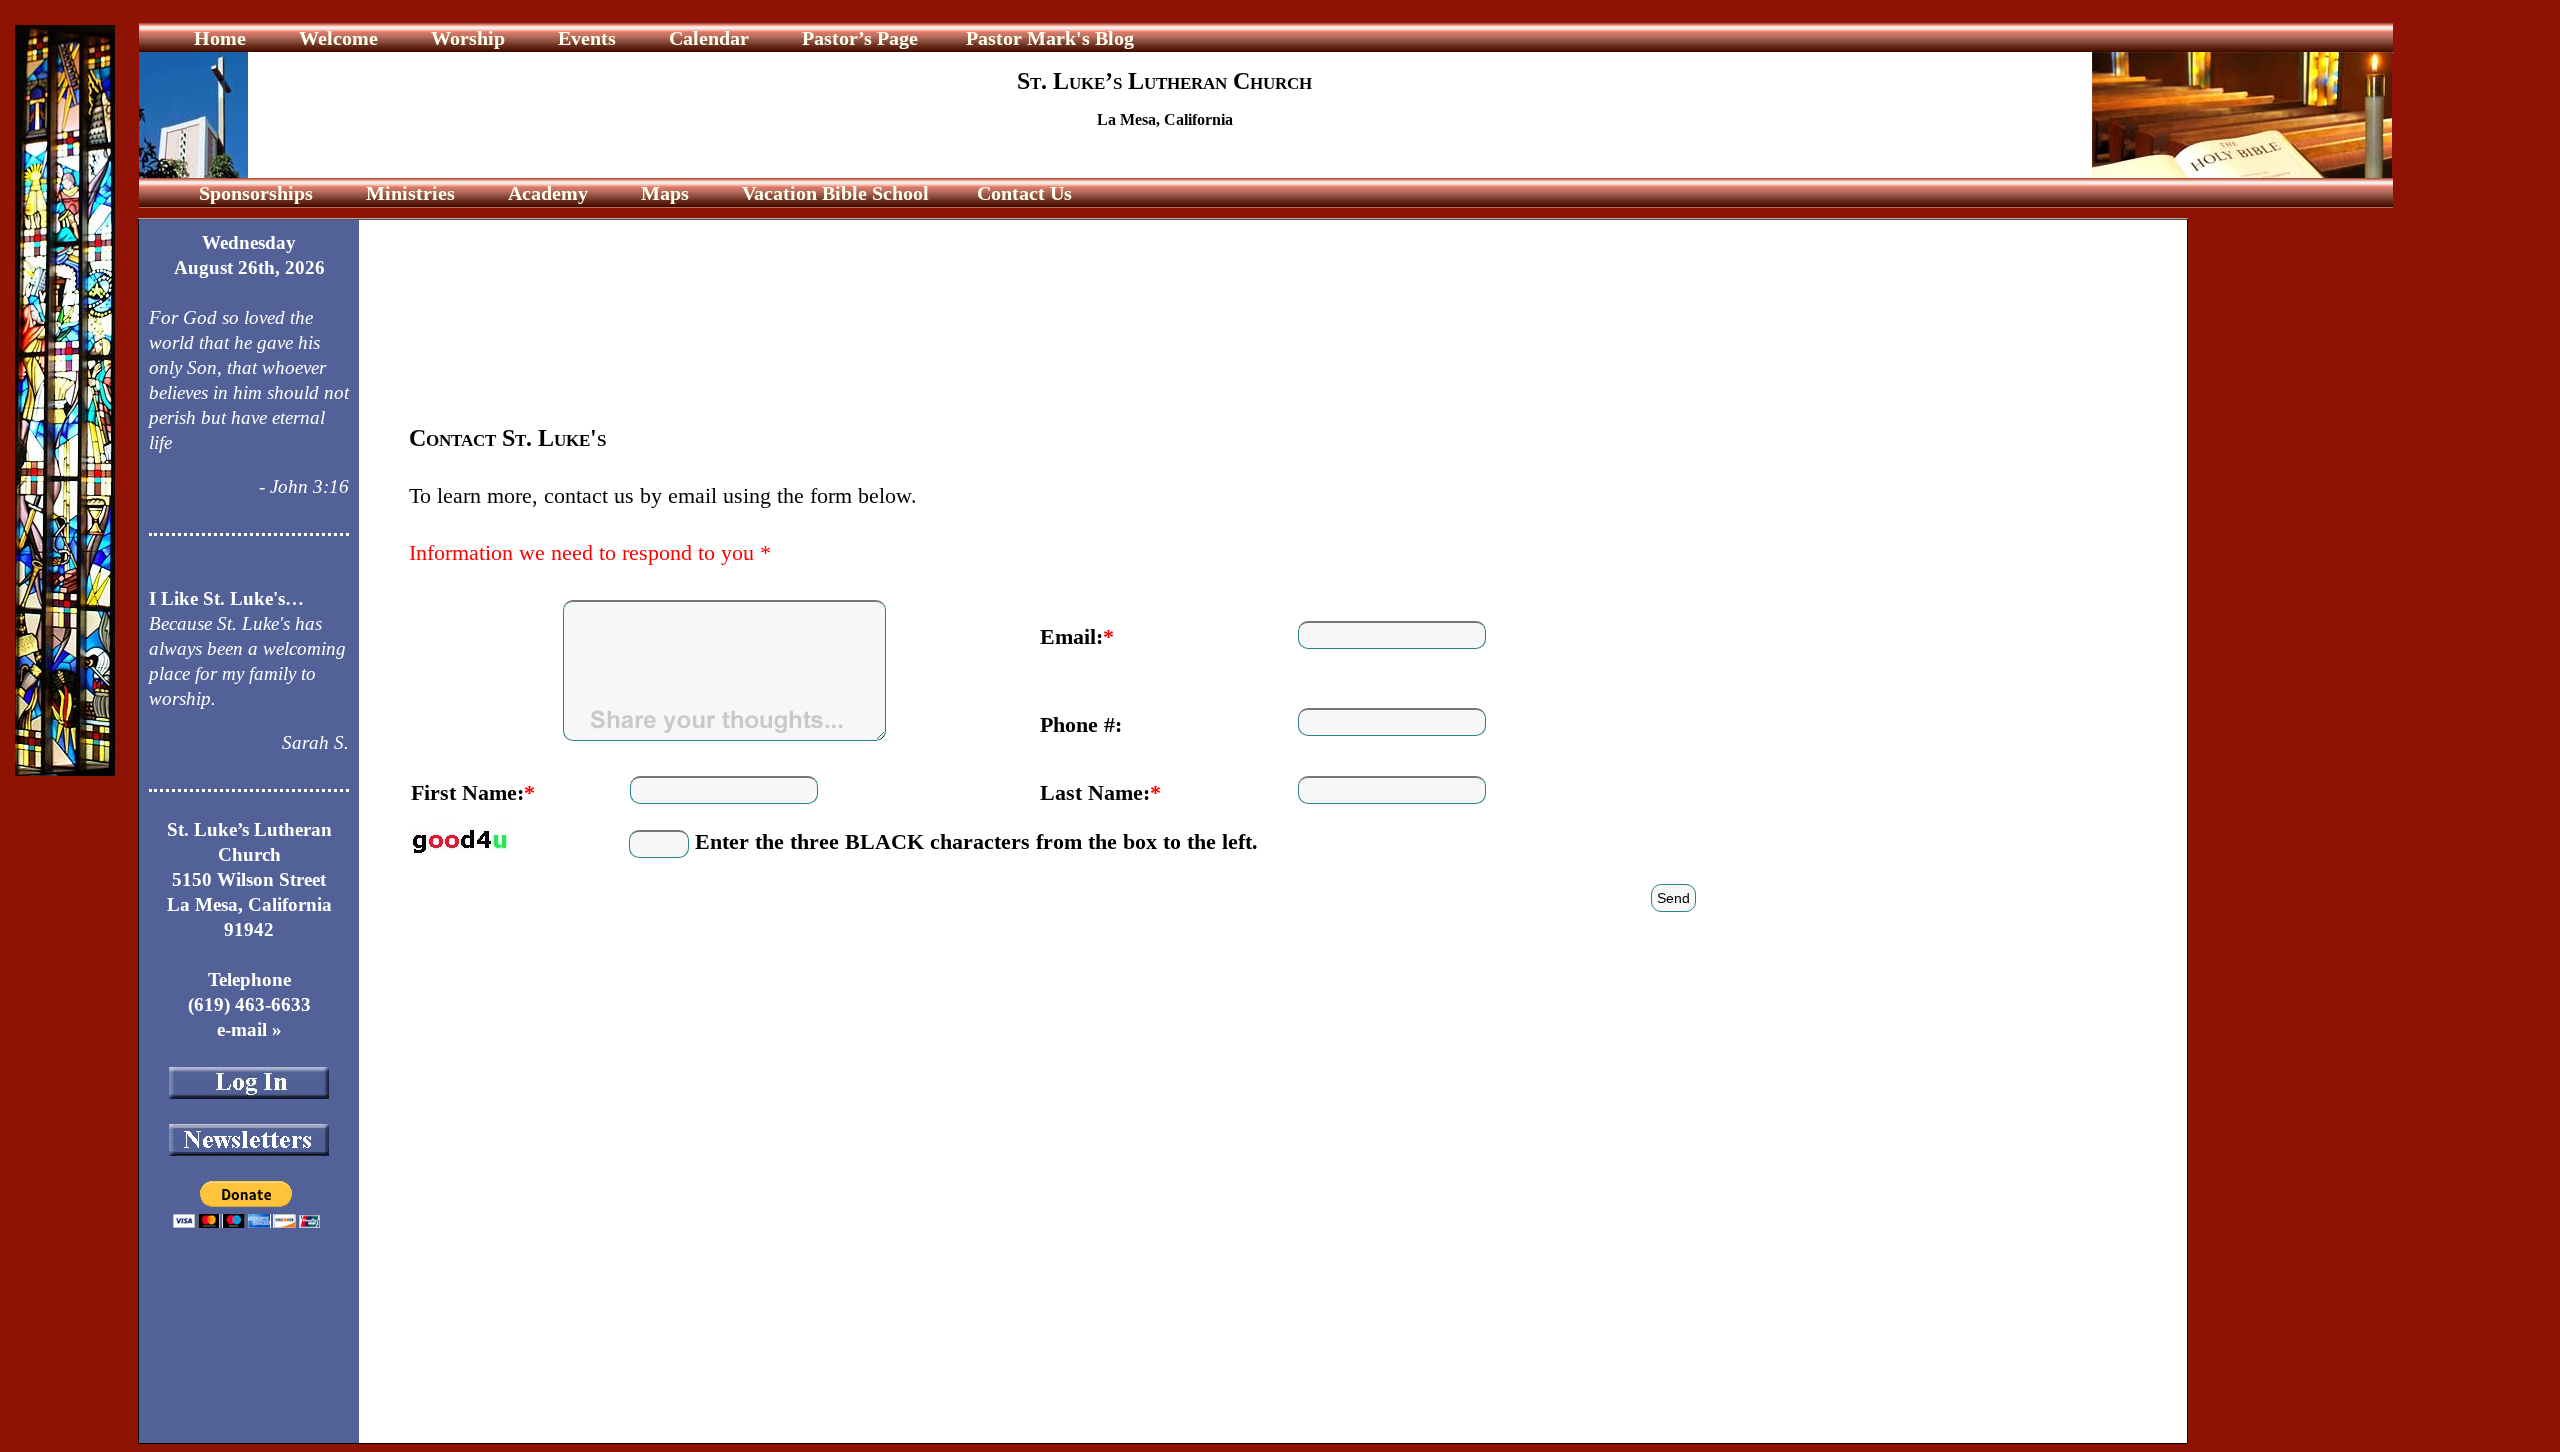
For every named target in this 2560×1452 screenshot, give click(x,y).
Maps (665, 193)
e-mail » (249, 1029)
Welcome (338, 38)
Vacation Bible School (833, 193)
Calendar (709, 38)
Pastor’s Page (860, 38)
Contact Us (1022, 193)
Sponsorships (256, 193)
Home (222, 38)
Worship (468, 38)
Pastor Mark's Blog (1050, 38)
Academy (548, 193)
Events (587, 38)
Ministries (410, 193)
